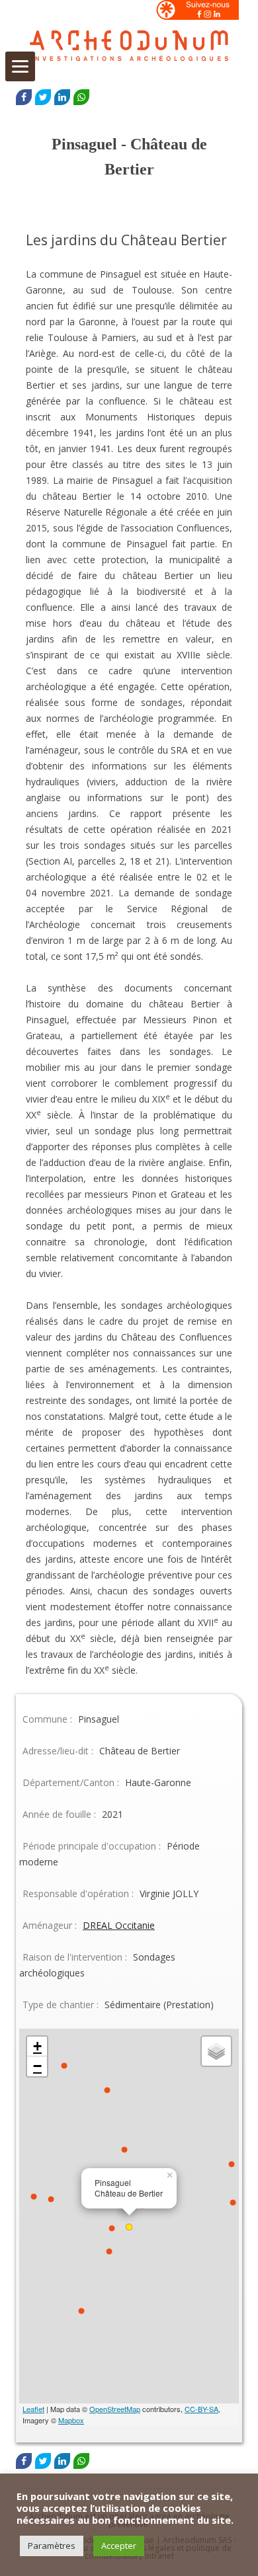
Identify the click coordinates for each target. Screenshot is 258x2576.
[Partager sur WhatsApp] (81, 97)
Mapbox (71, 2420)
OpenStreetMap (115, 2409)
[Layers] (216, 2051)
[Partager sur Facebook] (24, 97)
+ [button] (37, 2046)
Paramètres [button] (52, 2546)
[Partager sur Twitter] (43, 97)
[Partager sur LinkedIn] (62, 97)
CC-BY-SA (201, 2409)
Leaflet (33, 2409)
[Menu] (20, 66)
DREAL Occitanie (119, 1925)
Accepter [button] (119, 2546)
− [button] (37, 2066)
